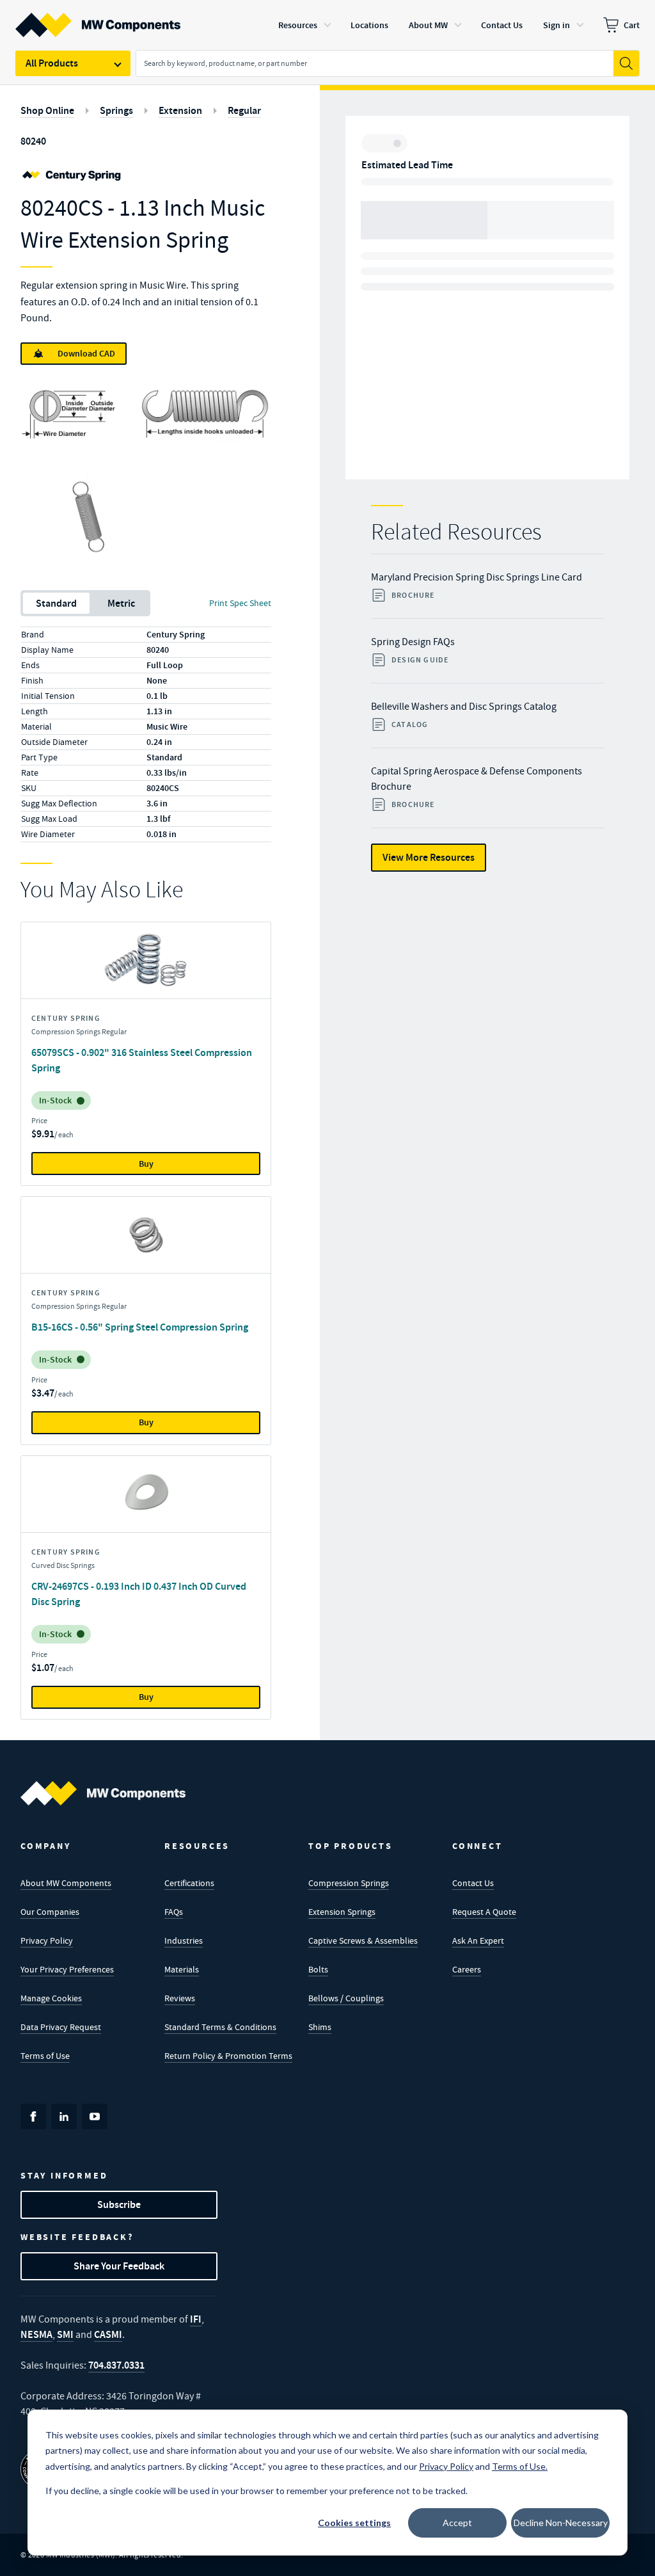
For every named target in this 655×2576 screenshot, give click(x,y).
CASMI (108, 2334)
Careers (467, 1969)
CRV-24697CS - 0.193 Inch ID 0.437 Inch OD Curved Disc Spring (139, 1594)
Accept (457, 2523)
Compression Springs (349, 1883)
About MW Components (66, 1883)
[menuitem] (621, 25)
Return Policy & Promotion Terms (228, 2056)
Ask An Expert (478, 1940)
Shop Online (47, 110)
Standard (56, 603)
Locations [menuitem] (369, 25)
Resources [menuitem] (298, 25)
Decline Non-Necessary (561, 2523)
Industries (184, 1940)
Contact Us (473, 1883)
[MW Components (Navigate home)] (103, 1793)
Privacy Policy (47, 1940)
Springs (116, 110)
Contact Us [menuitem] (502, 25)
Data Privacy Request (61, 2027)
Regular (244, 110)
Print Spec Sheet (240, 603)
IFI (196, 2319)
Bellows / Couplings (346, 1998)
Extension (180, 110)
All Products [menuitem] (52, 63)
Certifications (189, 1883)
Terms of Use (45, 2056)
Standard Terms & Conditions (220, 2027)
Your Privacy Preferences (67, 1969)
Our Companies (50, 1912)
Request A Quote (484, 1912)
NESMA (36, 2334)
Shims (320, 2027)
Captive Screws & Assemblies (363, 1940)
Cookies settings (354, 2523)
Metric (121, 603)
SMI (65, 2334)
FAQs (174, 1912)
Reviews (180, 1998)
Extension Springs (342, 1912)
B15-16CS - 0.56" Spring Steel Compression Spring (140, 1327)
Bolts (318, 1969)
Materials (182, 1969)
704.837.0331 (116, 2365)
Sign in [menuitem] (556, 25)
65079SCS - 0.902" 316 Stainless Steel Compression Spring (142, 1060)
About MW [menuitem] (428, 25)
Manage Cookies (51, 1998)
